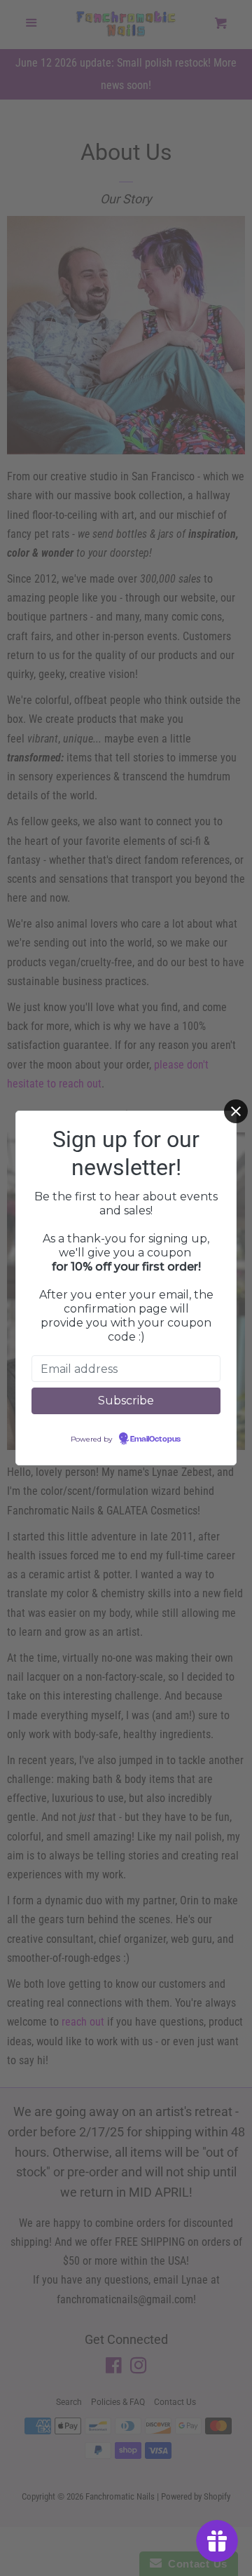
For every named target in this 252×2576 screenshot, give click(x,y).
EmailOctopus (155, 1439)
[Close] (236, 1111)
